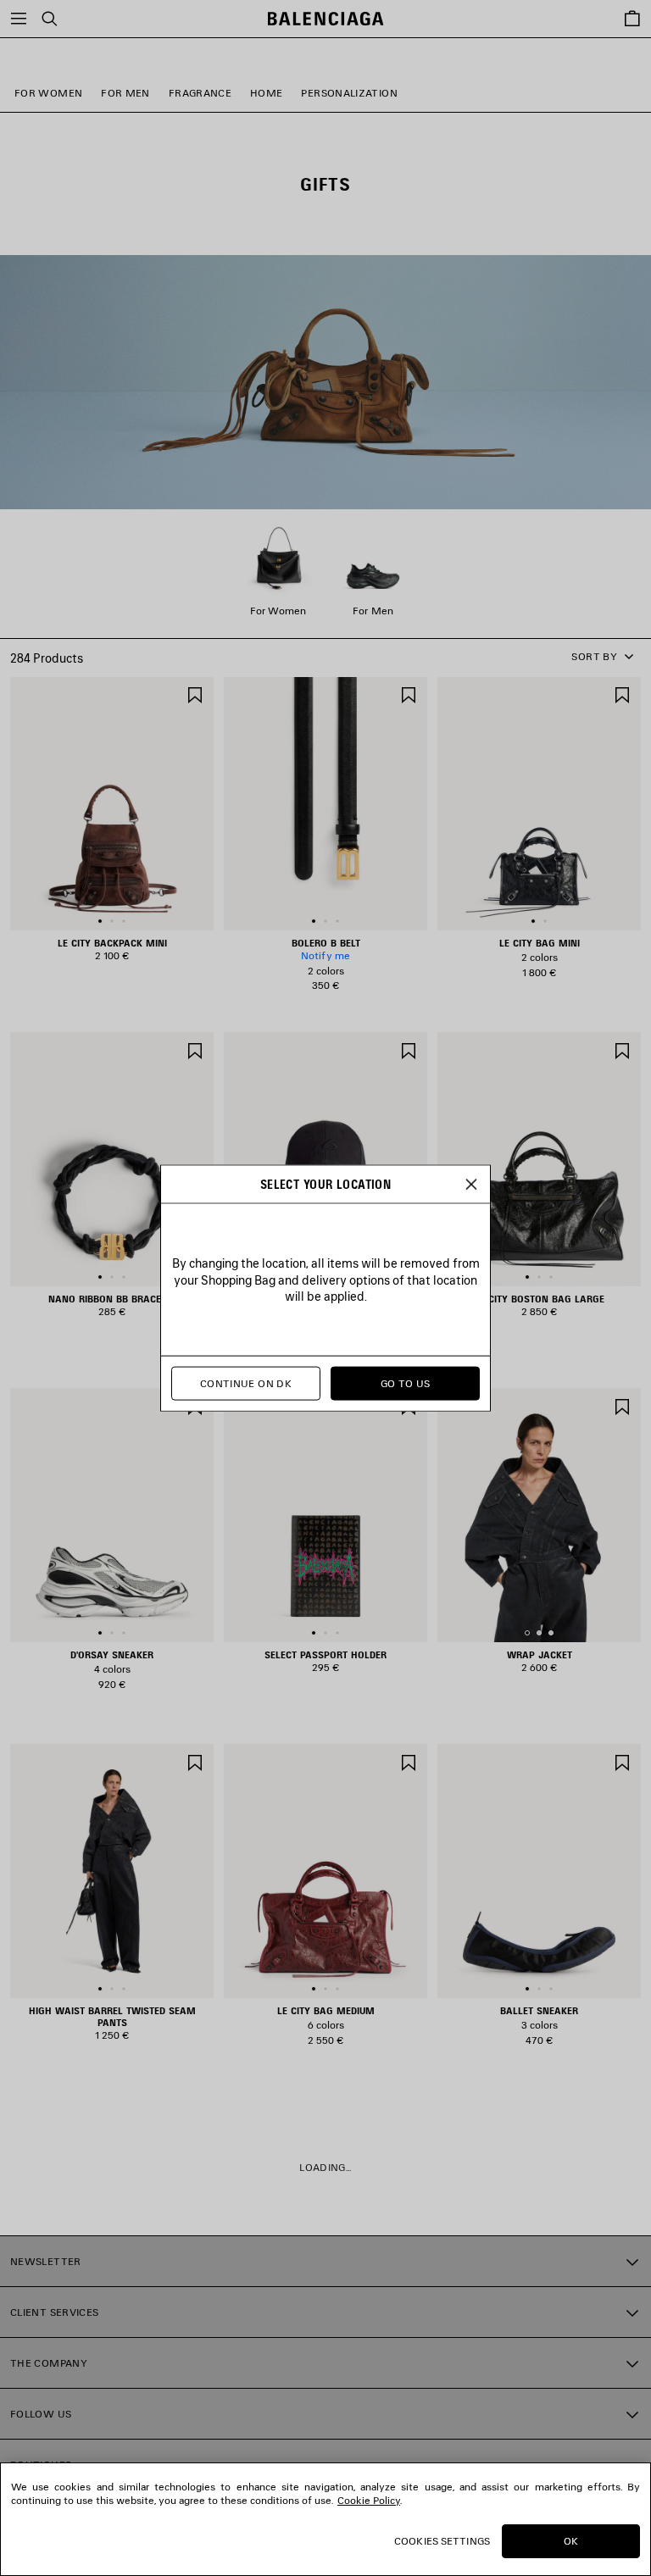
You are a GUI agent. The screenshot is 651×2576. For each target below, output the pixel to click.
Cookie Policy (369, 2500)
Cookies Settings (442, 2541)
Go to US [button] (406, 1383)
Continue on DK (246, 1383)
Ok (571, 2541)
